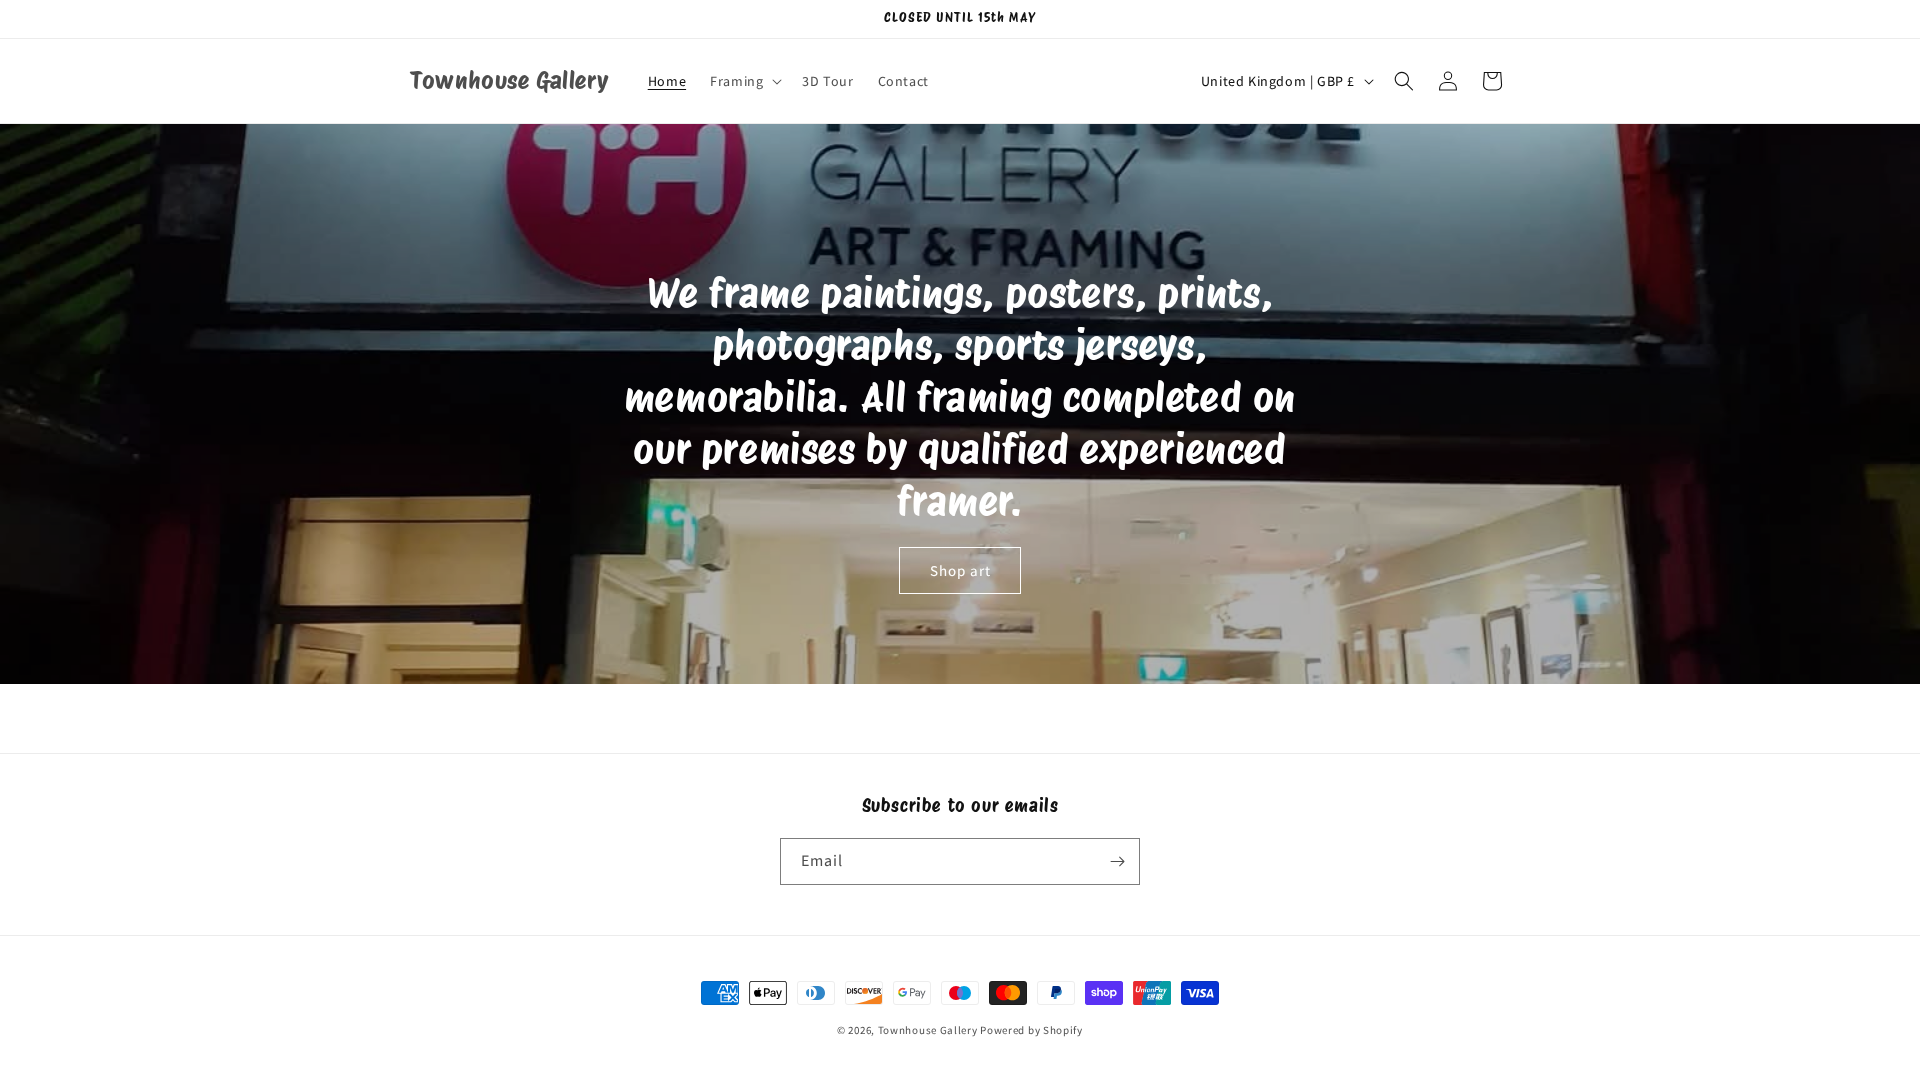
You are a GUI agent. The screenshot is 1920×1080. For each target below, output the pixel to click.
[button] (744, 81)
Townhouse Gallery (928, 1030)
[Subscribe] (1117, 861)
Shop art (960, 570)
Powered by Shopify (1031, 1030)
